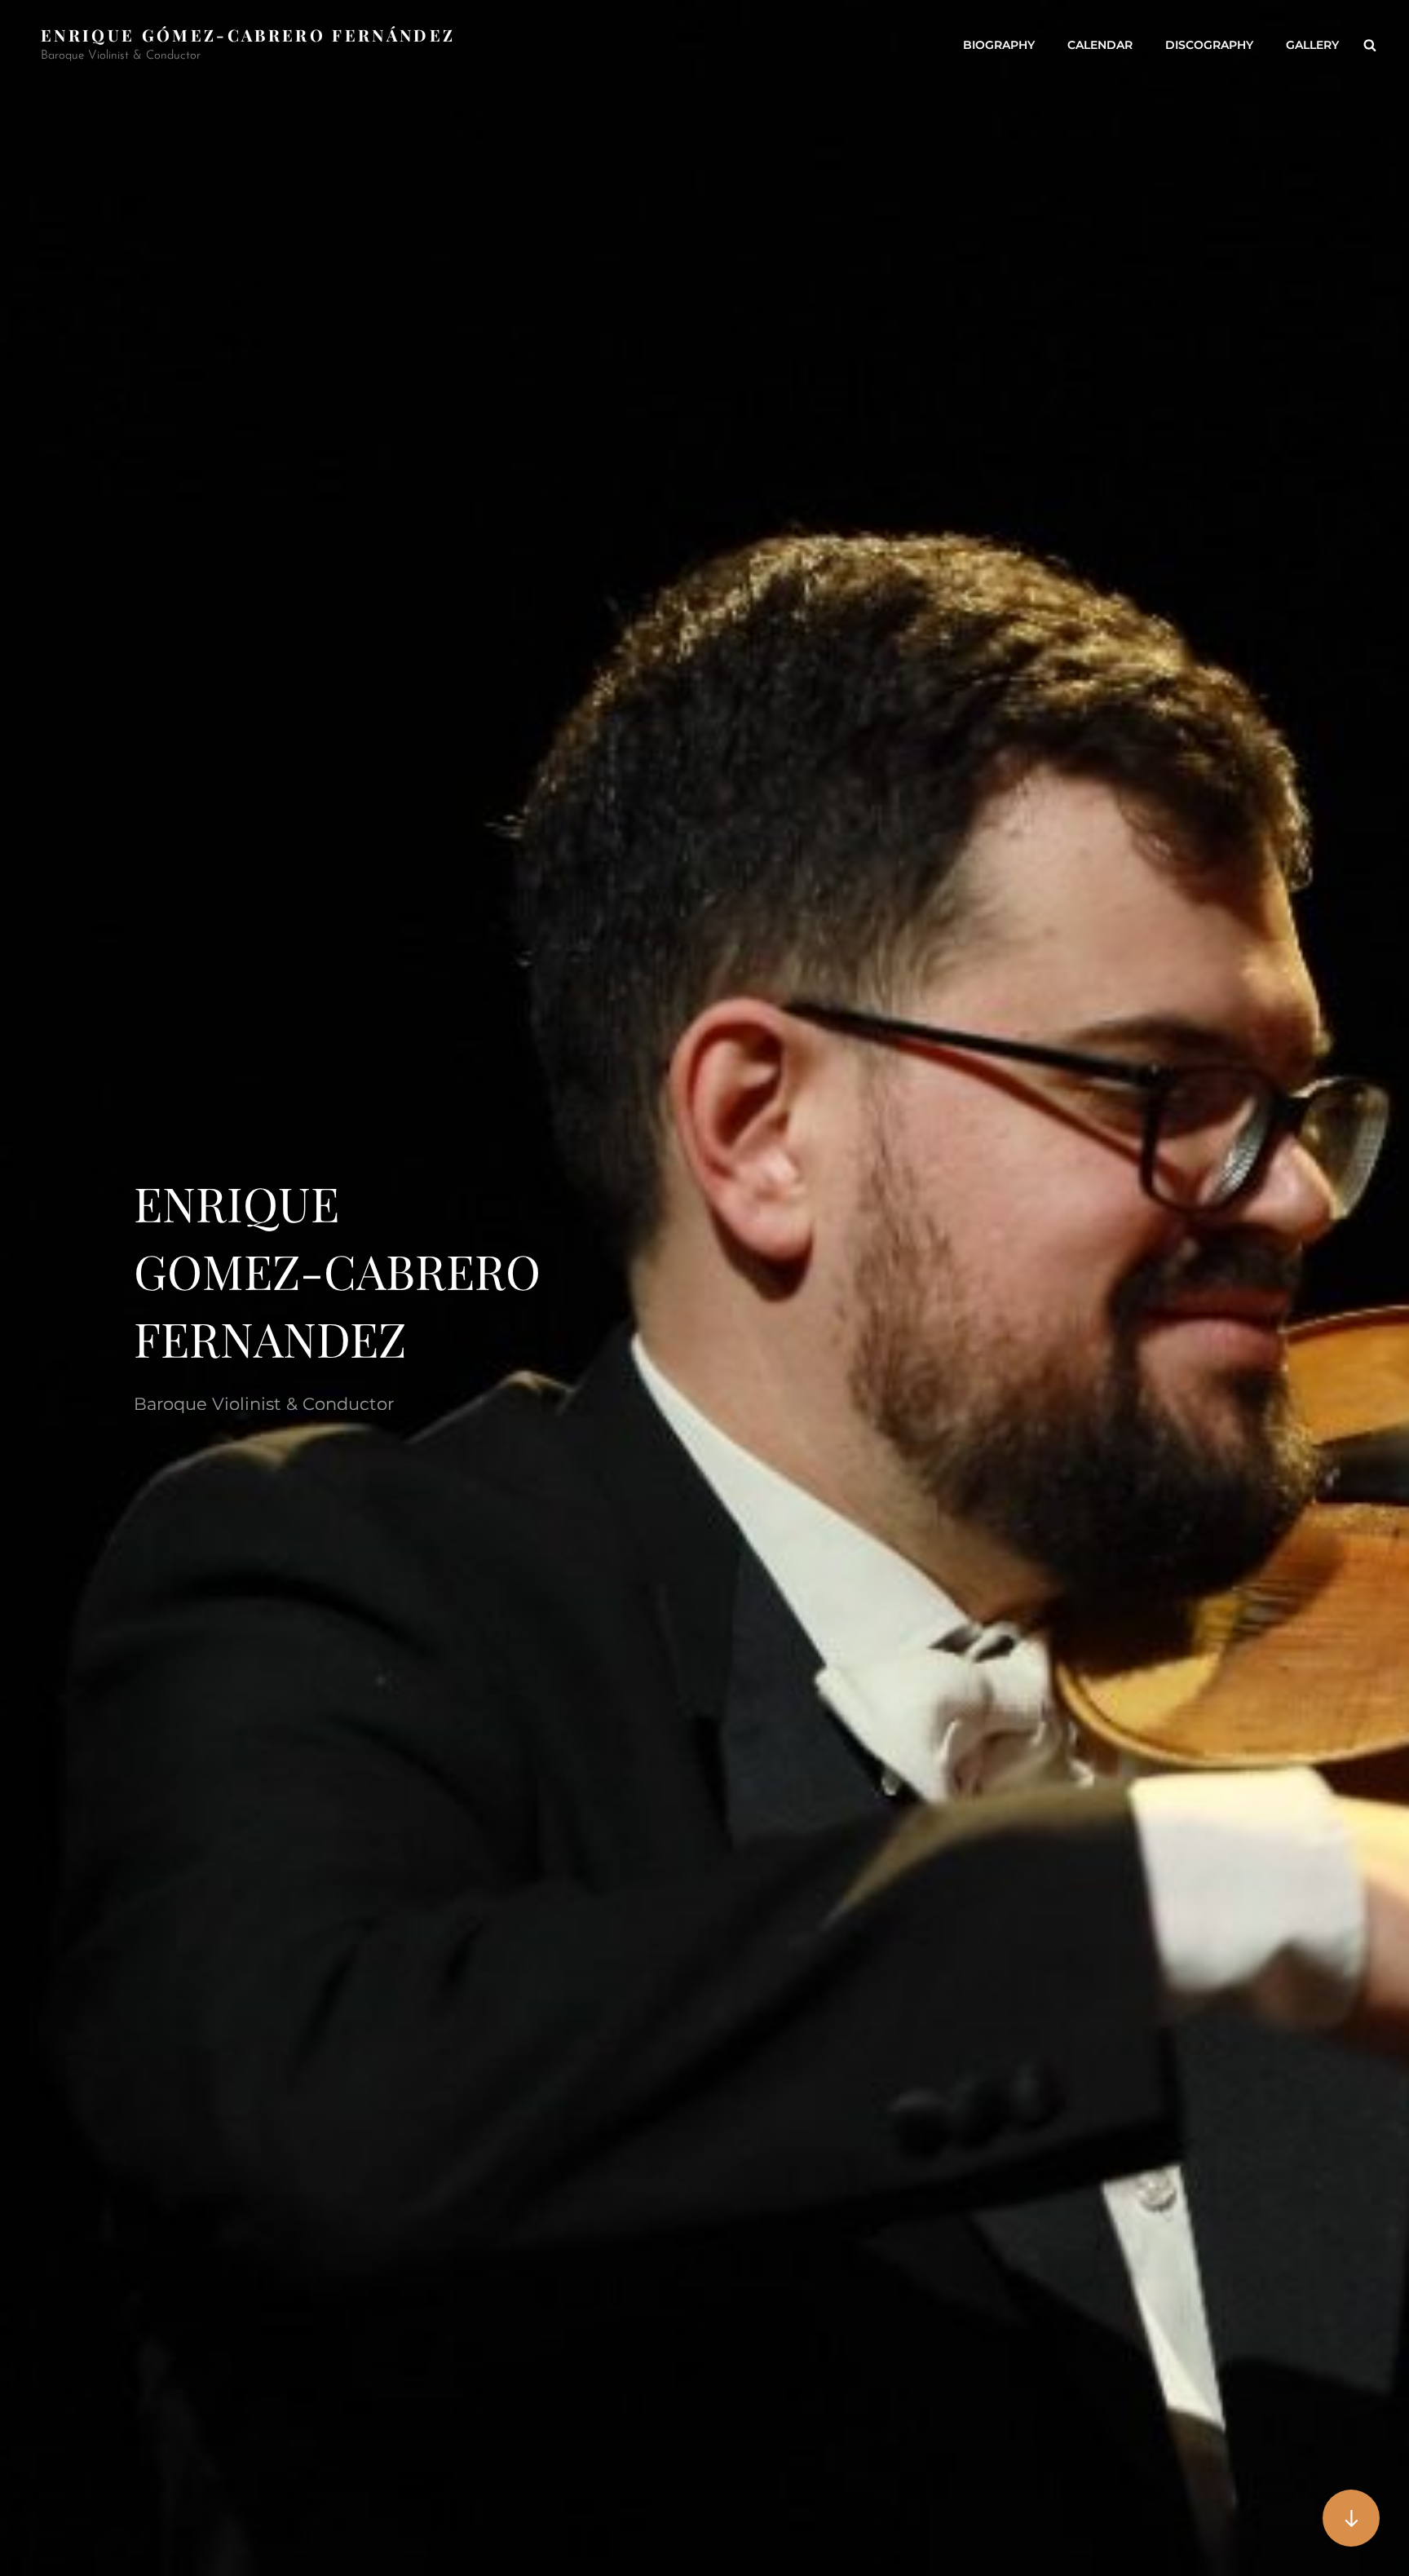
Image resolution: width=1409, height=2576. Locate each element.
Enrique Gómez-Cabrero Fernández (248, 35)
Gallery (1312, 45)
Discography (1209, 45)
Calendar (1100, 45)
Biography (999, 45)
